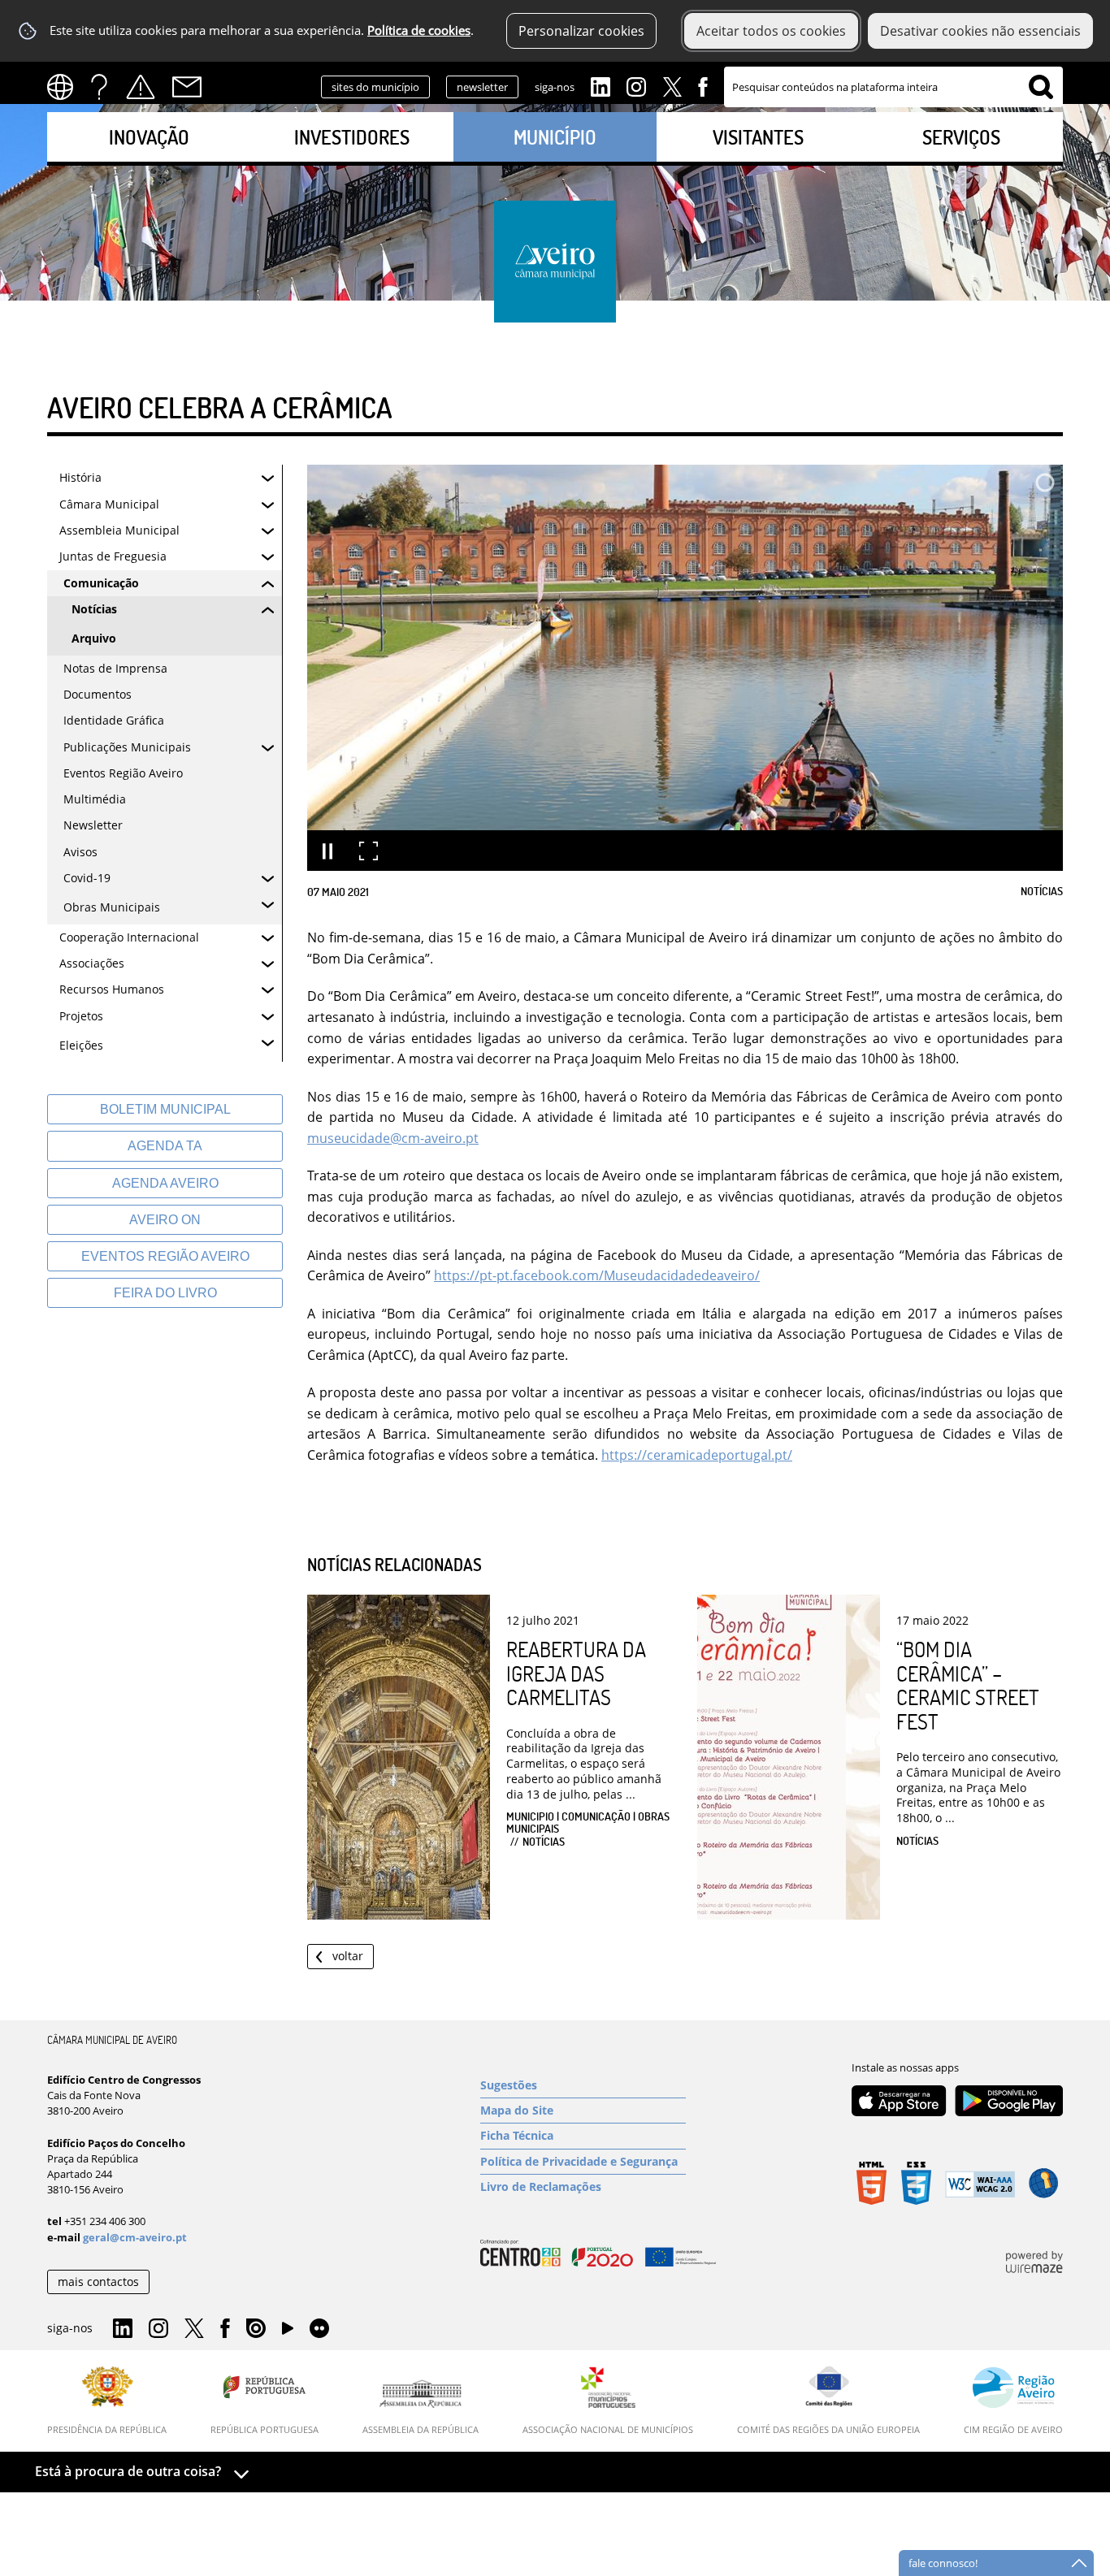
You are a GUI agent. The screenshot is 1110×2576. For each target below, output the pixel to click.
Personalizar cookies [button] (581, 31)
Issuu (256, 2329)
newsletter (482, 87)
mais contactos (98, 2282)
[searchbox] (893, 87)
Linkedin (601, 85)
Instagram (636, 85)
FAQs (99, 87)
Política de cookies (419, 30)
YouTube (288, 2332)
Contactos (187, 87)
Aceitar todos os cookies (771, 31)
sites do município (375, 87)
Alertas (141, 87)
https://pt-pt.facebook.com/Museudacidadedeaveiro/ (597, 1275)
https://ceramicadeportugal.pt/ (697, 1455)
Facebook (703, 85)
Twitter (672, 85)
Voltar (348, 1956)
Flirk (319, 2329)
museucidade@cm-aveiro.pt (393, 1138)
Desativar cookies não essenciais (980, 31)
